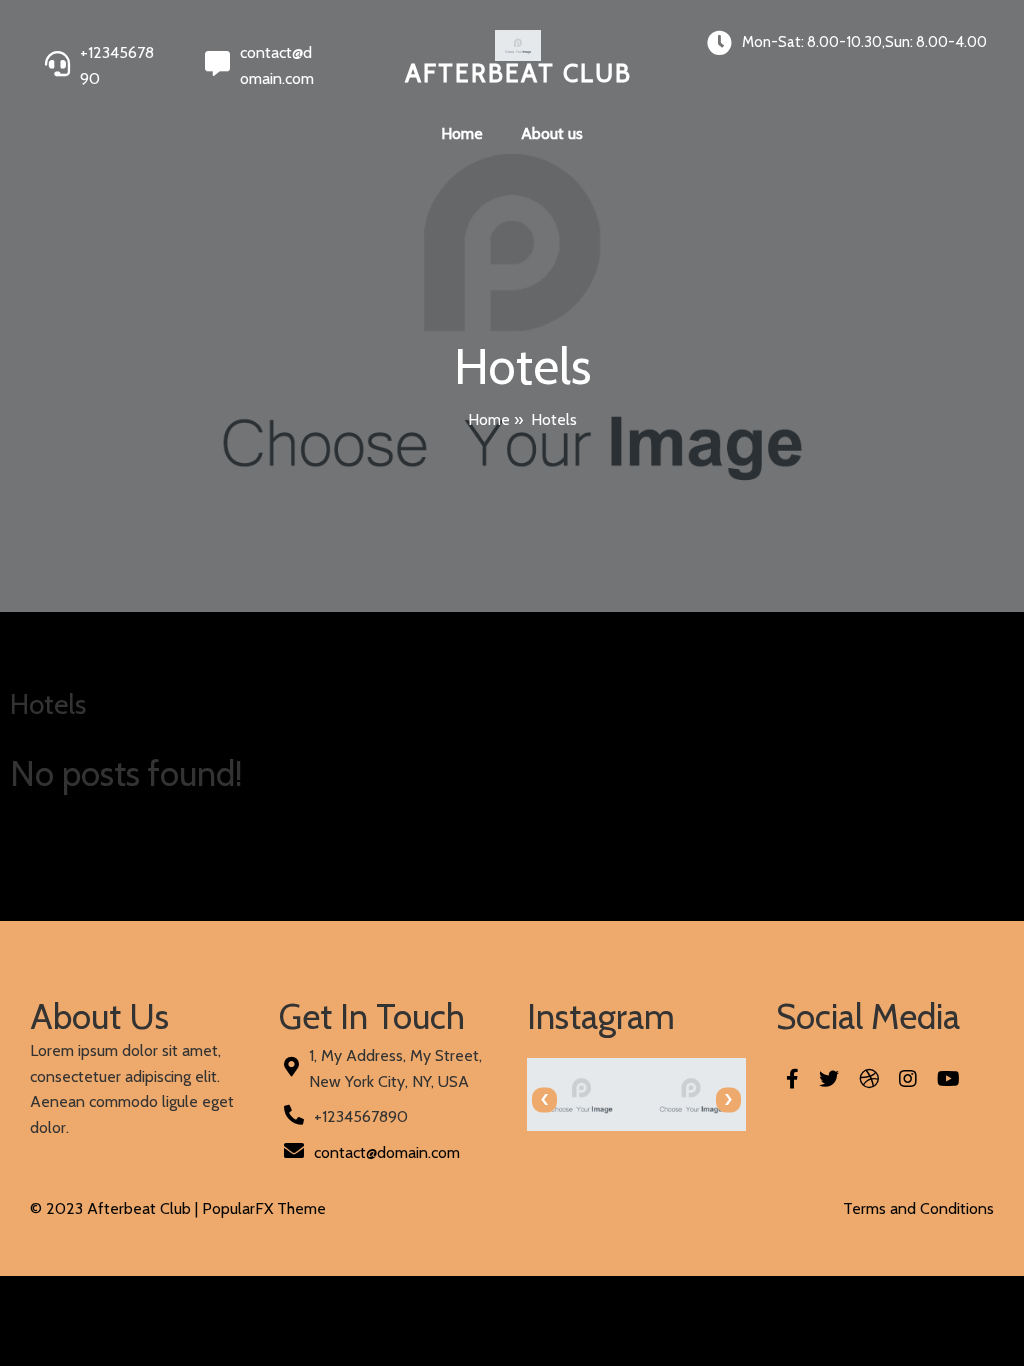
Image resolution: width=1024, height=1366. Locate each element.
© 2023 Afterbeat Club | (116, 1208)
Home (489, 419)
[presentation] (544, 1099)
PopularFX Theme (264, 1208)
